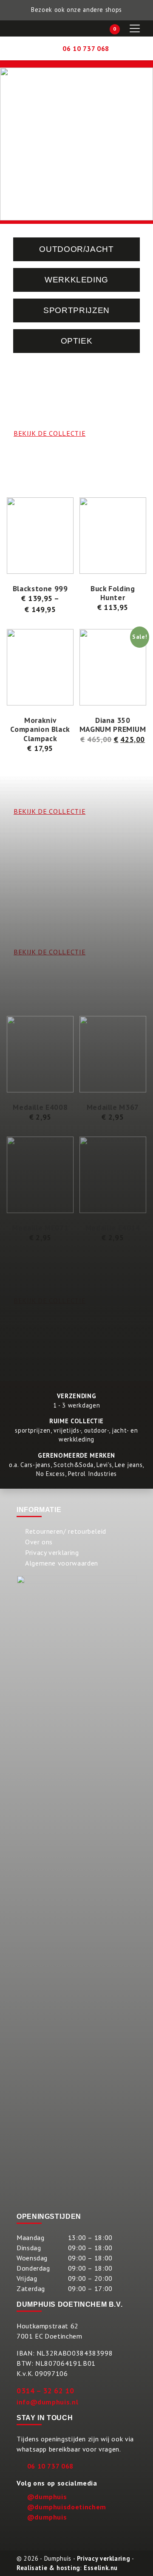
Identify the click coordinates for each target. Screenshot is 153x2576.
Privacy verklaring (52, 1552)
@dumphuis (47, 2497)
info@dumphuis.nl (47, 2402)
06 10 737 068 (50, 2466)
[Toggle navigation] (135, 28)
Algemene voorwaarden (62, 1563)
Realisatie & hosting (48, 2568)
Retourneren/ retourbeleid (66, 1531)
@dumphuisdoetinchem (67, 2507)
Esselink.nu (101, 2568)
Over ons (39, 1542)
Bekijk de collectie (50, 1301)
